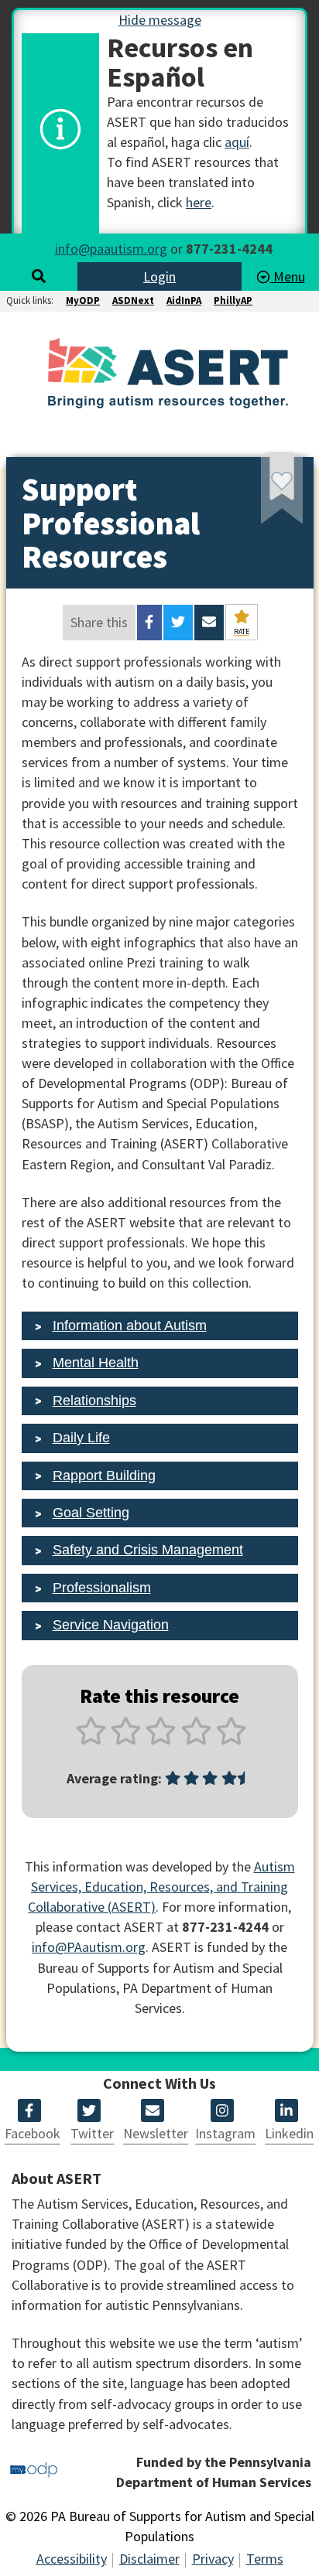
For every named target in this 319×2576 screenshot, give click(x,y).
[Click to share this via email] (209, 623)
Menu (288, 276)
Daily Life (81, 1438)
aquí (237, 142)
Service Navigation (111, 1625)
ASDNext (133, 300)
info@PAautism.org (89, 1947)
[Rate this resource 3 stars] (161, 1740)
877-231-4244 (229, 249)
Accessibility (72, 2559)
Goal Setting (91, 1513)
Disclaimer (149, 2559)
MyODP (83, 300)
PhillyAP (233, 300)
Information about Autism (130, 1326)
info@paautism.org (111, 249)
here (199, 202)
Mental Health (96, 1363)
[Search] (39, 276)
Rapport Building (104, 1476)
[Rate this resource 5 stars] (230, 1740)
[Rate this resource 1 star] (91, 1740)
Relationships (94, 1401)
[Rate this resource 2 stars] (126, 1740)
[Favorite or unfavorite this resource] (261, 494)
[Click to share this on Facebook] (149, 623)
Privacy (213, 2559)
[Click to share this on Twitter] (178, 623)
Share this (99, 622)
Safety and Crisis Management (148, 1550)
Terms (265, 2559)
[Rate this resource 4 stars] (196, 1740)
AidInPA (184, 300)
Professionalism (102, 1588)
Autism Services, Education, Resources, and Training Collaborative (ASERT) (161, 1887)
